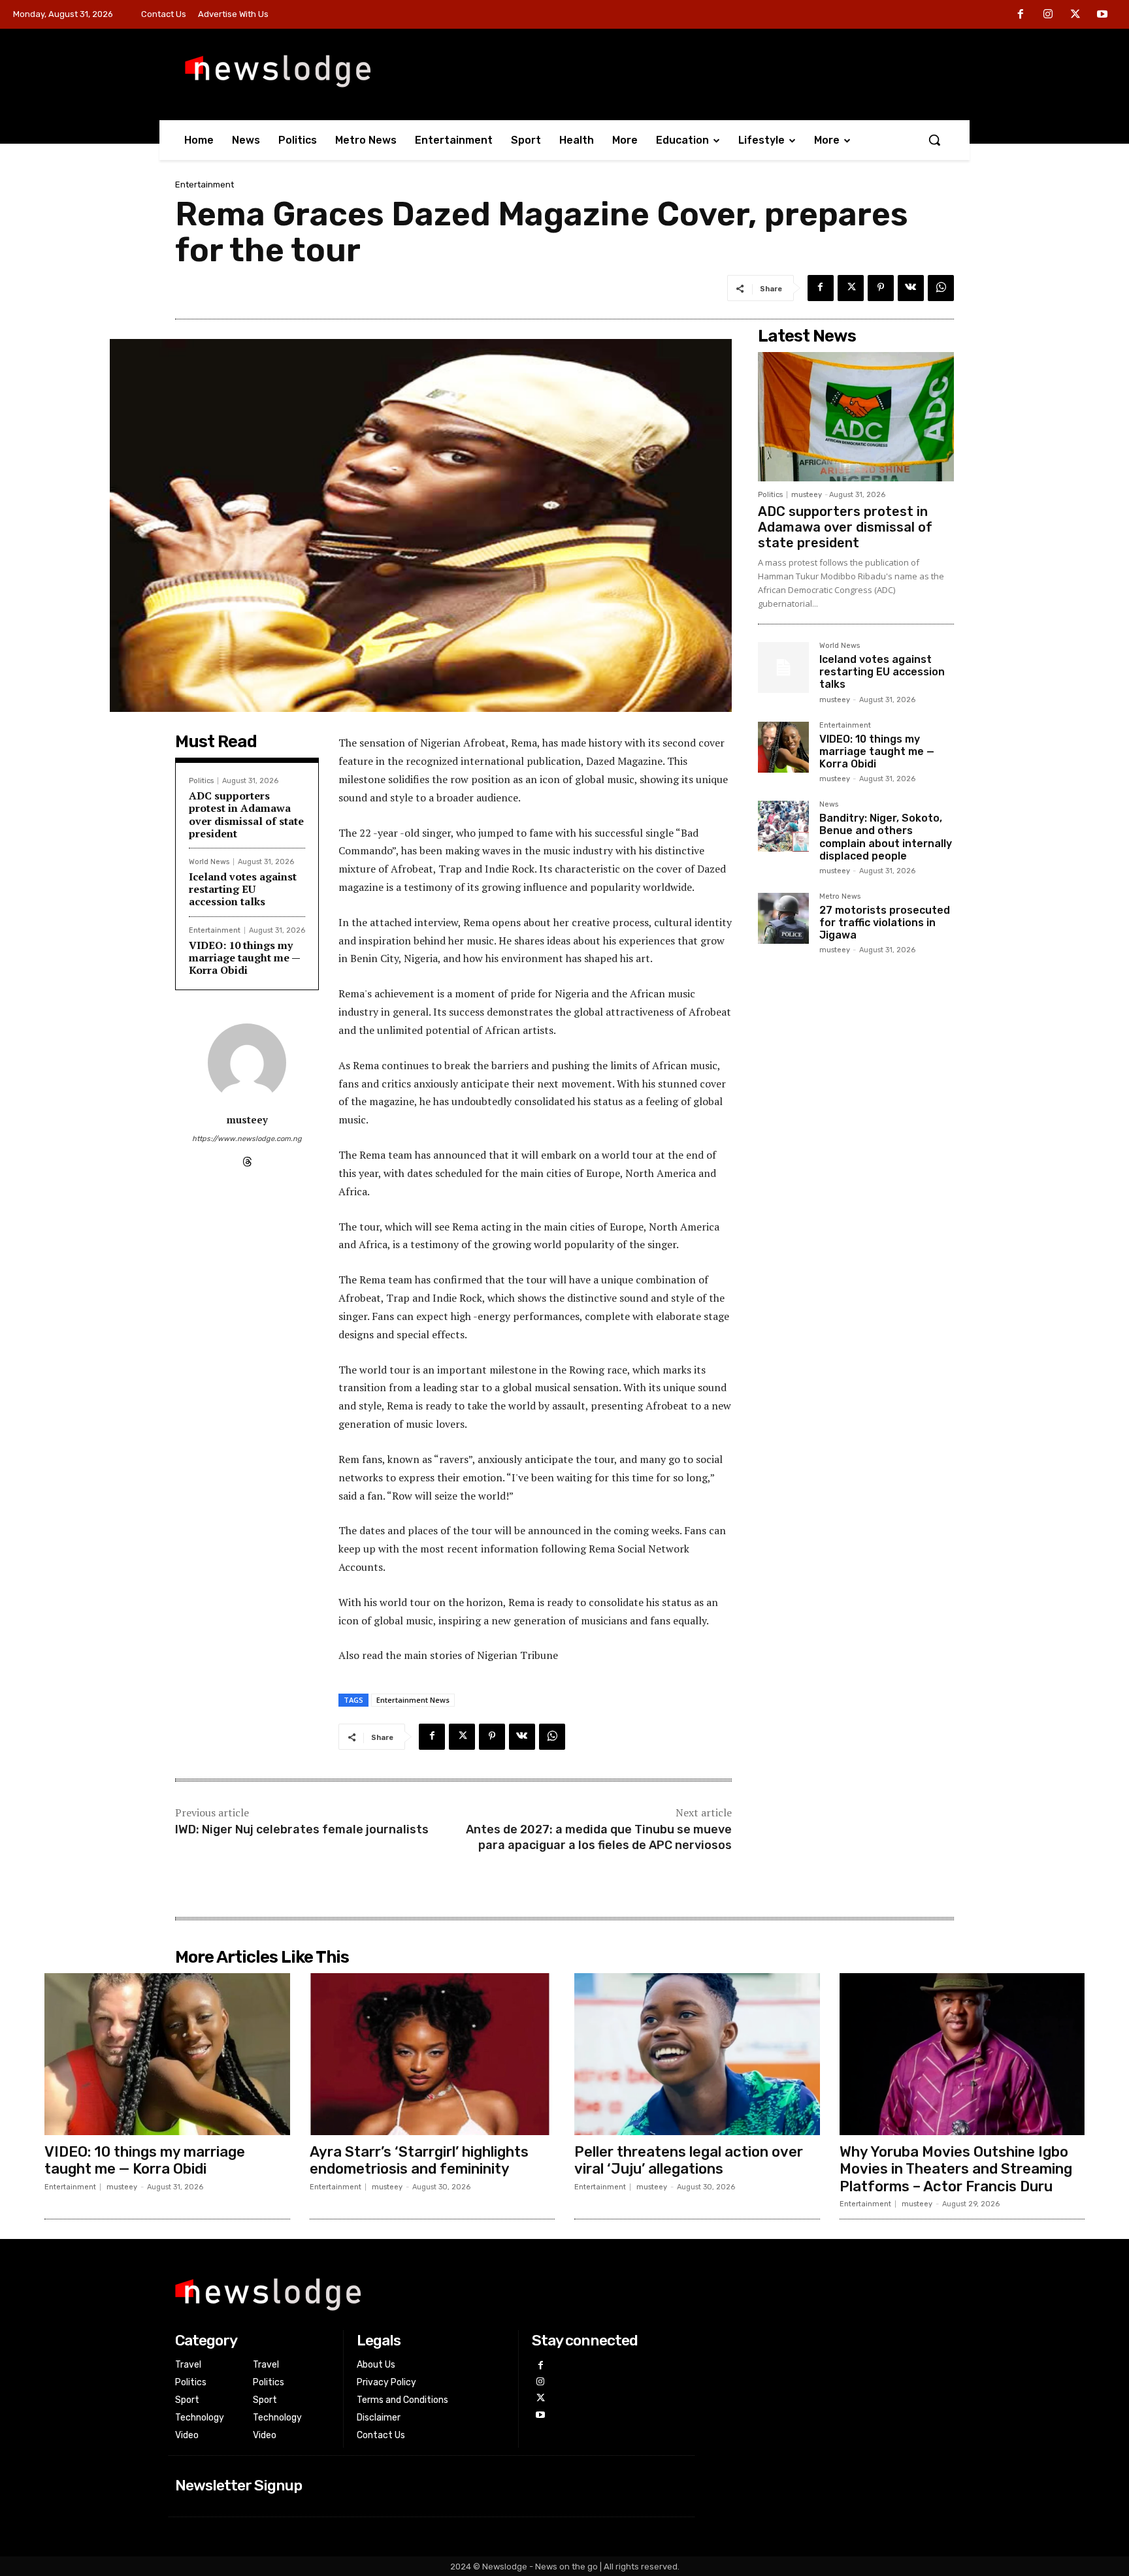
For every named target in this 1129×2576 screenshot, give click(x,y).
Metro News (840, 897)
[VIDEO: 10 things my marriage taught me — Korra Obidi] (783, 747)
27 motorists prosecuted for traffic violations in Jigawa (885, 923)
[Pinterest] (881, 288)
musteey (247, 1119)
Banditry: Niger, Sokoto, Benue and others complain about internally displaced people (886, 837)
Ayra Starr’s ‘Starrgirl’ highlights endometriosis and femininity (419, 2160)
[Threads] (247, 1159)
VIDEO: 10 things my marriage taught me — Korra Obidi (245, 958)
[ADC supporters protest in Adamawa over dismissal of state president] (856, 417)
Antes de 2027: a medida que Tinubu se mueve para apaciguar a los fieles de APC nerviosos (599, 1837)
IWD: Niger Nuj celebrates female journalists (302, 1829)
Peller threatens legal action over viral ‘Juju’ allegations (689, 2160)
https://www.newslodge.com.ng (247, 1139)
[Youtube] (1102, 15)
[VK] (911, 288)
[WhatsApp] (941, 288)
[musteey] (247, 1063)
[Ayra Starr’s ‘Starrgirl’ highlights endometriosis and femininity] (433, 2054)
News (829, 805)
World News (209, 862)
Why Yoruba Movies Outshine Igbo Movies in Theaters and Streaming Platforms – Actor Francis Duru (956, 2169)
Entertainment (205, 185)
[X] (1075, 15)
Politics (201, 781)
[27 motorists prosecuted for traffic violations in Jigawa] (783, 918)
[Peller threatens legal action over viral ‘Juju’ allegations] (697, 2054)
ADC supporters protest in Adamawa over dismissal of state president (246, 814)
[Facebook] (1021, 15)
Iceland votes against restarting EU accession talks (243, 889)
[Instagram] (1048, 15)
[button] (934, 140)
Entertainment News (413, 1700)
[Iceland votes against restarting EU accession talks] (783, 668)
